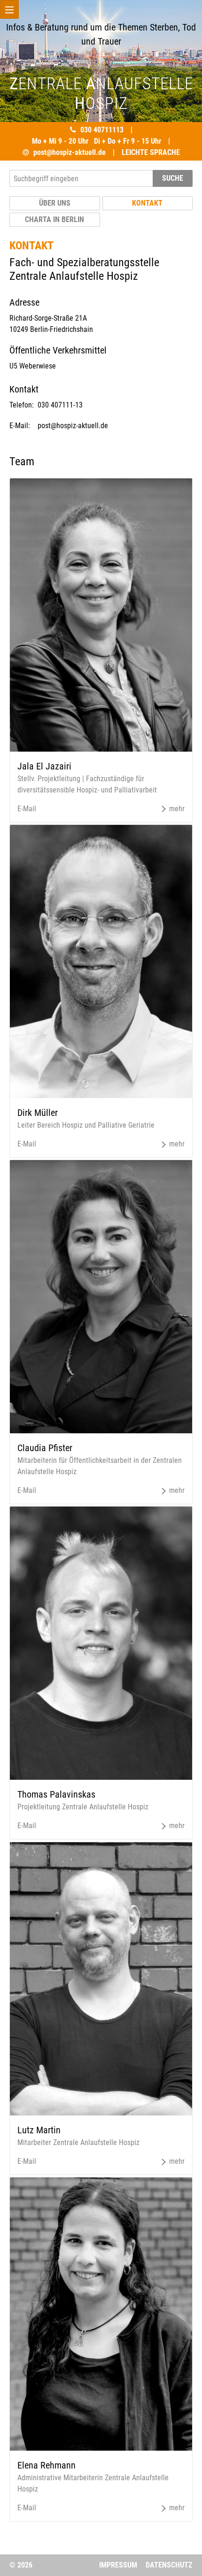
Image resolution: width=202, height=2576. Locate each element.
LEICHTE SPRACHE (151, 152)
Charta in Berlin (54, 219)
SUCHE (173, 178)
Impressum (118, 2565)
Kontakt (147, 203)
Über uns (55, 203)
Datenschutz (169, 2565)
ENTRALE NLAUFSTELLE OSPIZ (101, 94)
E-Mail (27, 809)
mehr (176, 809)
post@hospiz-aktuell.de (70, 152)
